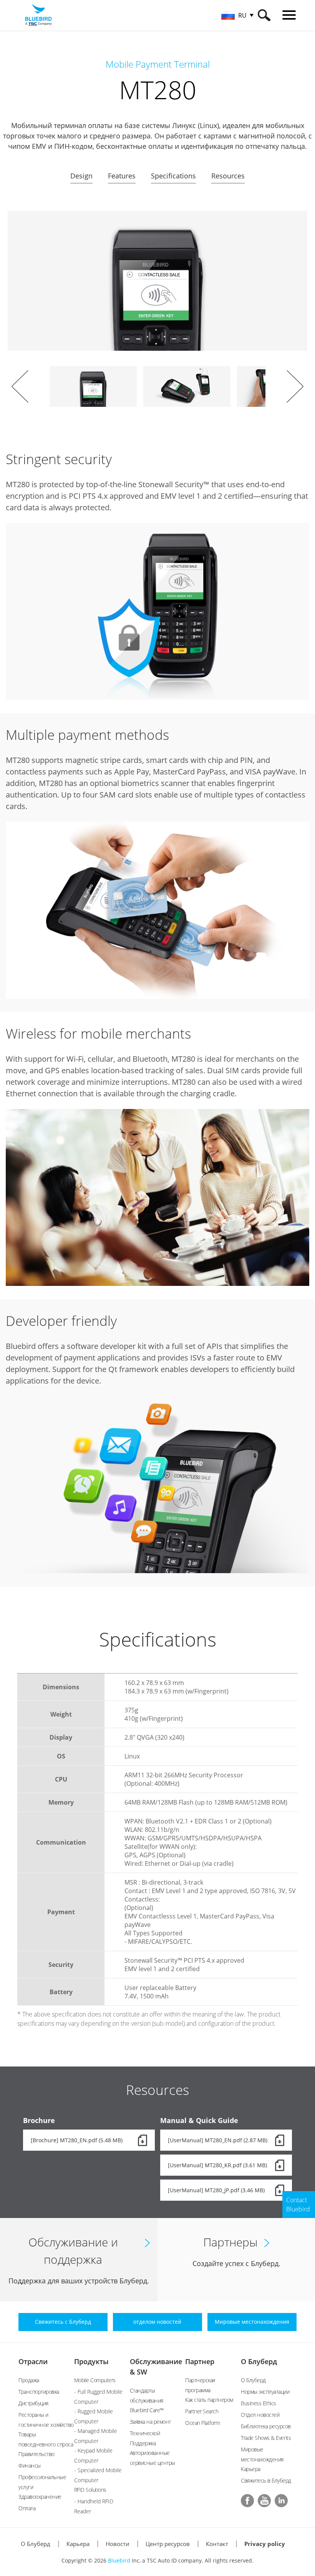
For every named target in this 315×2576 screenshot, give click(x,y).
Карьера (251, 2469)
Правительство (36, 2454)
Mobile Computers (95, 2380)
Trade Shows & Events (266, 2438)
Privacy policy (265, 2544)
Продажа (29, 2380)
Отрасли (33, 2361)
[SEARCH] (264, 15)
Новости (118, 2544)
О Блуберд (259, 2361)
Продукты (91, 2361)
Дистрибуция (33, 2403)
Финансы (30, 2465)
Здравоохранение (40, 2497)
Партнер (200, 2361)
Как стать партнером (209, 2400)
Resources (228, 176)
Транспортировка (39, 2392)
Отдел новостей (260, 2415)
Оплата (27, 2508)
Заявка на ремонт (150, 2422)
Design (81, 176)
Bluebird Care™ (147, 2410)
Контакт (217, 2544)
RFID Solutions (90, 2490)
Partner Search (202, 2411)
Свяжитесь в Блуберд (266, 2480)
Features (122, 176)
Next (295, 386)
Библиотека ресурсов (266, 2426)
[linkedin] (281, 2501)
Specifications (173, 176)
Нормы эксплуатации (265, 2392)
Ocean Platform (202, 2423)
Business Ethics (259, 2403)
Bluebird (119, 2560)
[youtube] (264, 2501)
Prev (20, 386)
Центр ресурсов (168, 2544)
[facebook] (247, 2501)
